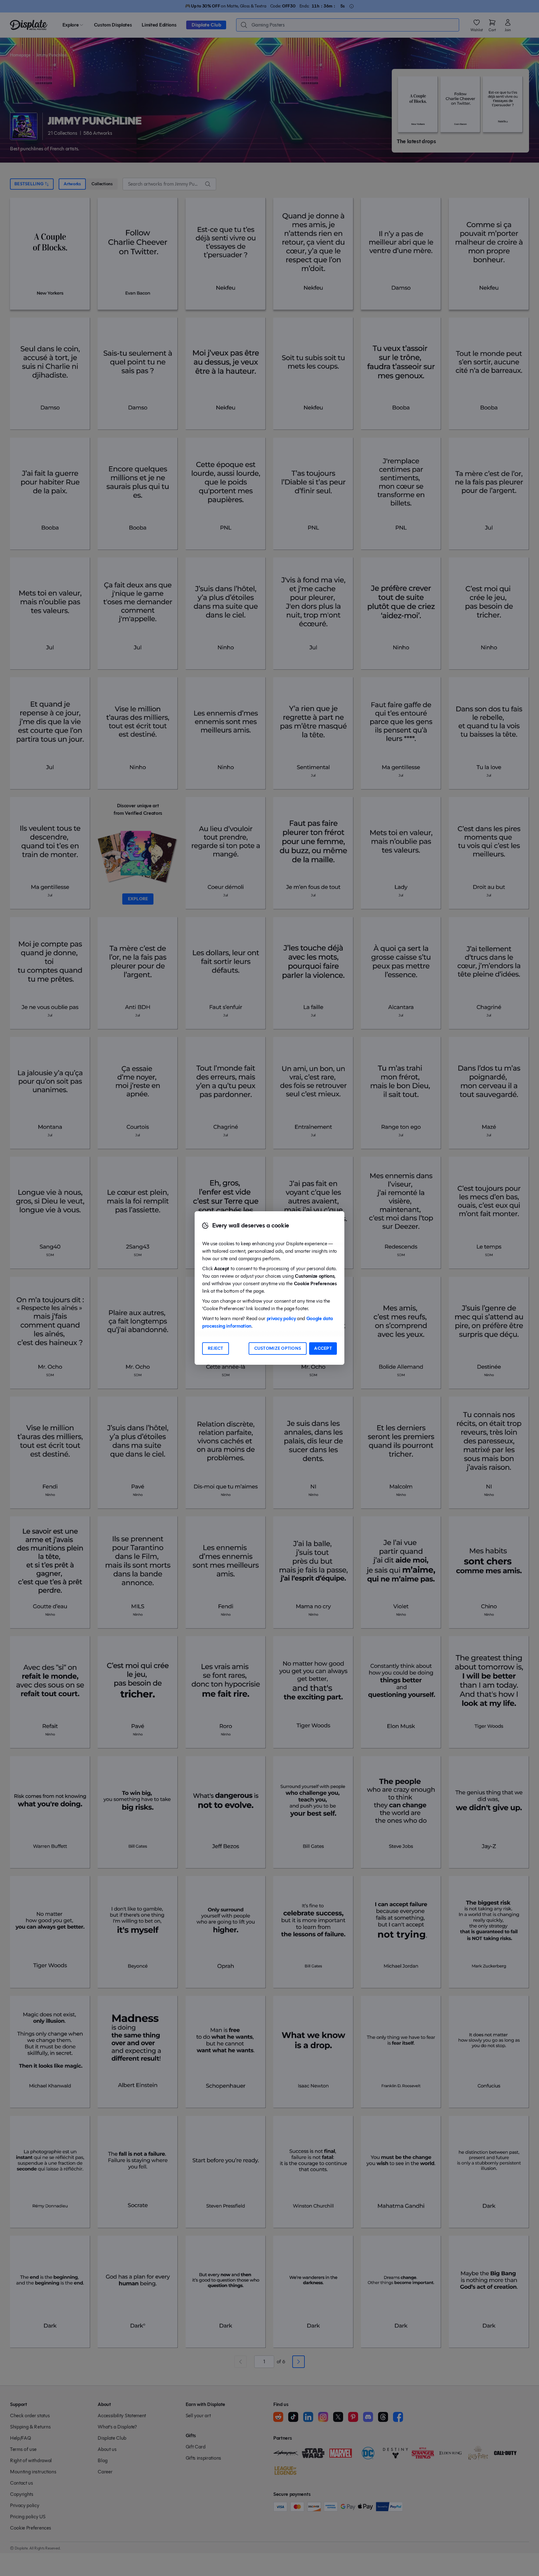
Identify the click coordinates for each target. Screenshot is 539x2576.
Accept (323, 1348)
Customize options (278, 1348)
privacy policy (281, 1318)
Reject (216, 1348)
